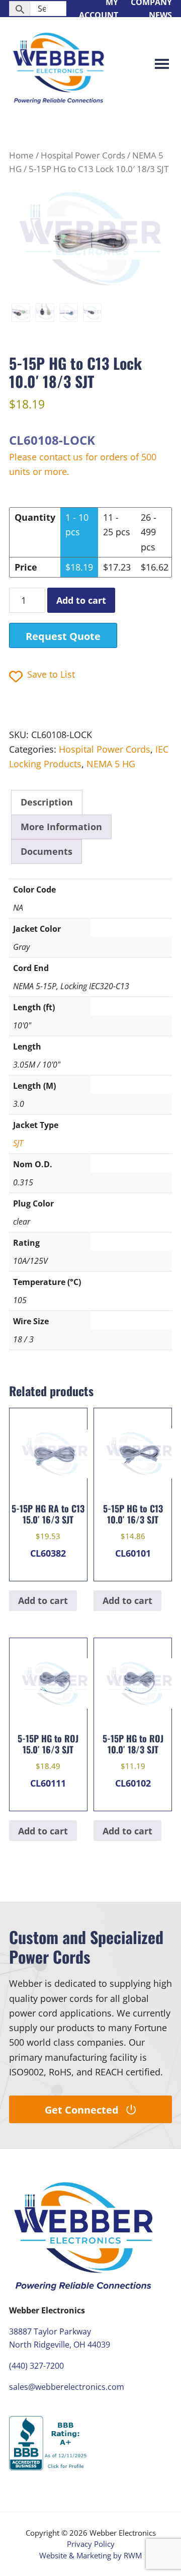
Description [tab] (47, 802)
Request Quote (63, 636)
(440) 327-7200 (36, 2366)
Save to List (51, 674)
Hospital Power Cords (83, 155)
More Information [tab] (61, 827)
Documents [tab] (47, 851)
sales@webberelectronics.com (67, 2387)
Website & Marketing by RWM (90, 2555)
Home (21, 155)
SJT (18, 1143)
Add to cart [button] (43, 1600)
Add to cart (81, 600)
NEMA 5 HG (111, 764)
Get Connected (82, 2110)
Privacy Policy (91, 2544)
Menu (162, 65)
